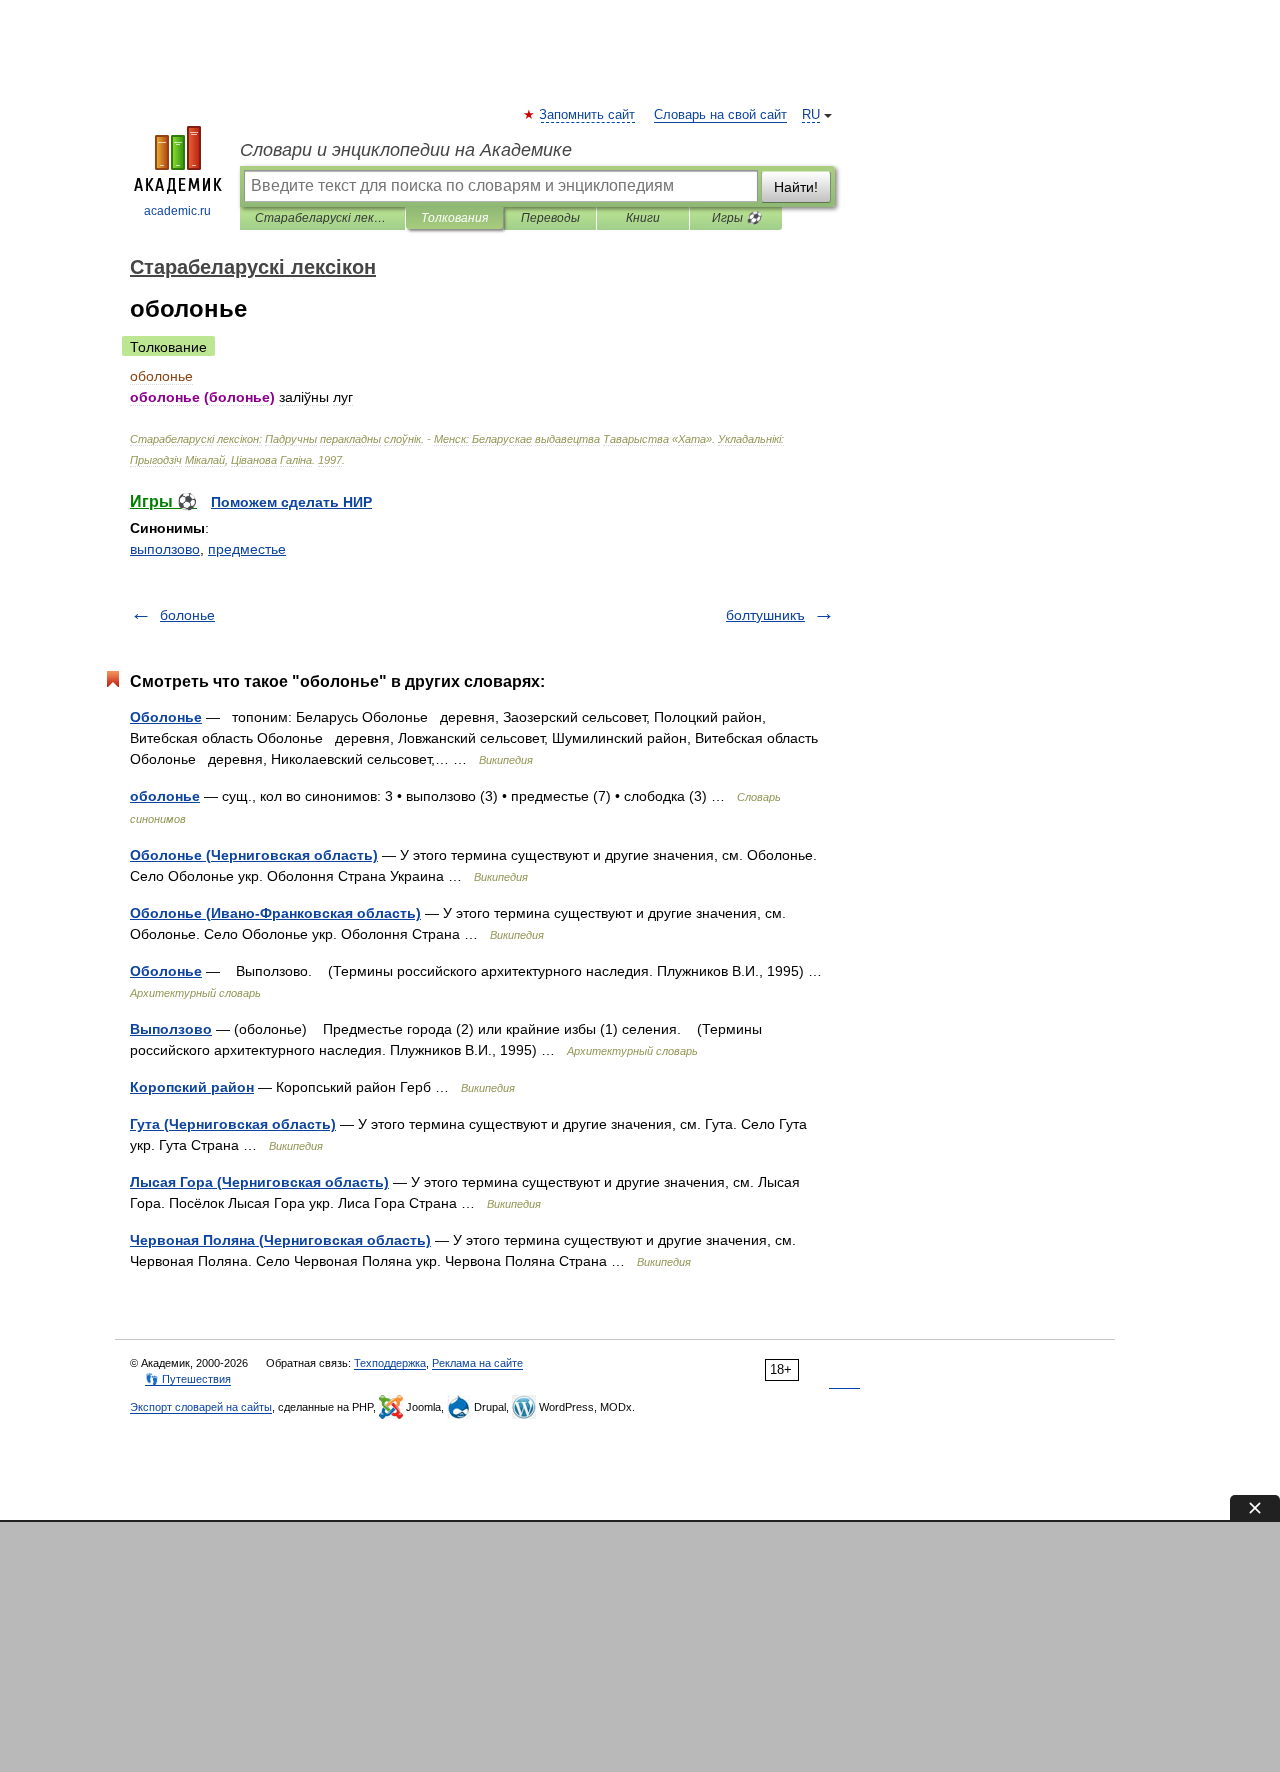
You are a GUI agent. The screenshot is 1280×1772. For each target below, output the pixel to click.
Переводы (550, 218)
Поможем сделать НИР (291, 502)
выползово (165, 549)
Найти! (796, 187)
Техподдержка (390, 1363)
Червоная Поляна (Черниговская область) (280, 1240)
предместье (247, 549)
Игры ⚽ (736, 218)
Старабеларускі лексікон (322, 218)
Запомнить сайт (588, 115)
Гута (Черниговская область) (233, 1124)
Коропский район (192, 1087)
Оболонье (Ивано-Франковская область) (275, 913)
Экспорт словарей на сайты (201, 1407)
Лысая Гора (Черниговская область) (259, 1182)
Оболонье (166, 717)
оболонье (165, 796)
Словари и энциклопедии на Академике (406, 150)
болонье (187, 615)
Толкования (454, 218)
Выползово (171, 1029)
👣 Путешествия (188, 1379)
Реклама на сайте (477, 1363)
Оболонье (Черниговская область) (254, 855)
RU (811, 115)
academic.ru (177, 211)
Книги (643, 218)
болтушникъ (765, 615)
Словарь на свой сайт (720, 115)
